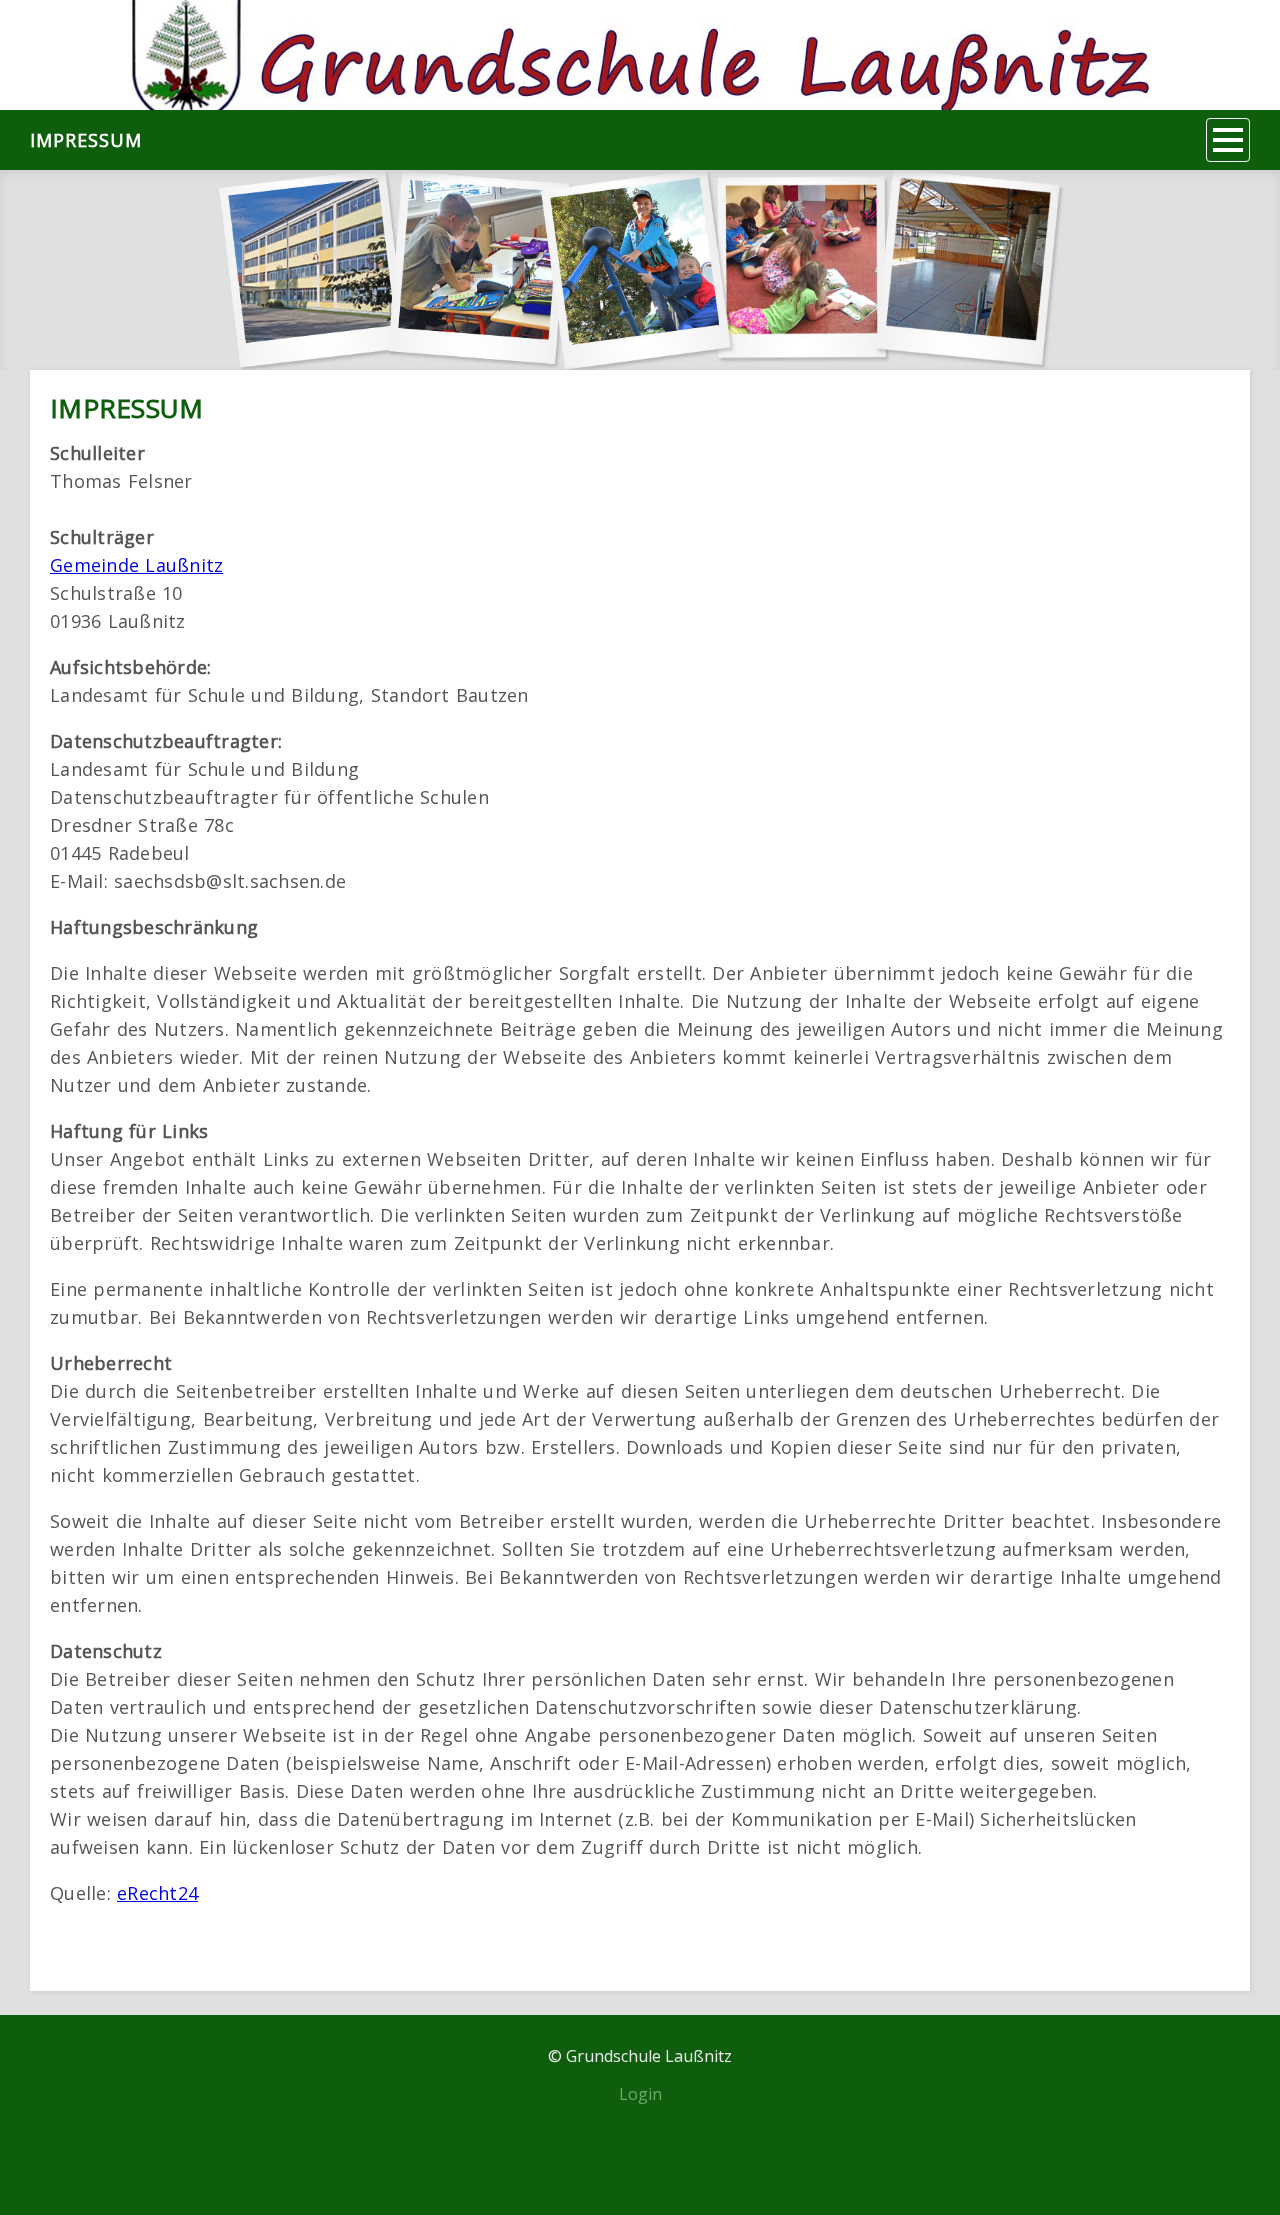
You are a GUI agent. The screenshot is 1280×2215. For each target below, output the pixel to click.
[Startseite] (640, 55)
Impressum (86, 140)
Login (640, 2094)
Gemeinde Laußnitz (136, 565)
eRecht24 (157, 1893)
